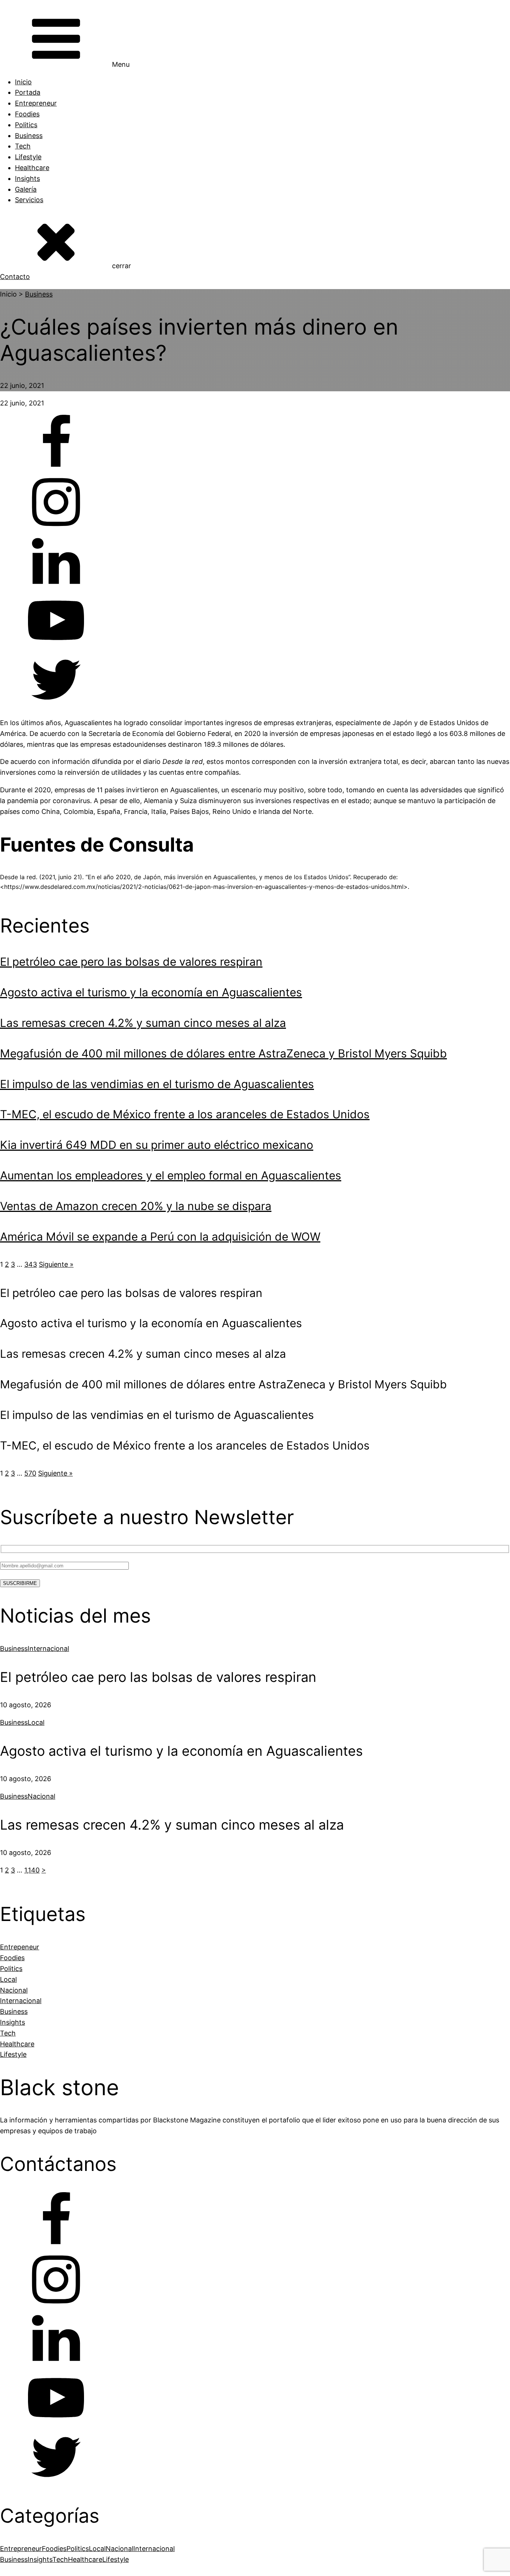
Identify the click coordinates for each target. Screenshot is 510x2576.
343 (31, 1264)
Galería (26, 189)
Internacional (48, 1649)
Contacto (15, 277)
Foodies (27, 114)
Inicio (23, 82)
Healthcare (32, 168)
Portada (28, 92)
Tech (23, 146)
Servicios (29, 200)
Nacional (41, 1796)
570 (30, 1473)
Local (36, 1722)
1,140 (32, 1870)
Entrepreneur (36, 103)
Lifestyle (28, 157)
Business (29, 136)
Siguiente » (56, 1264)
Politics (26, 125)
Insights (27, 178)
